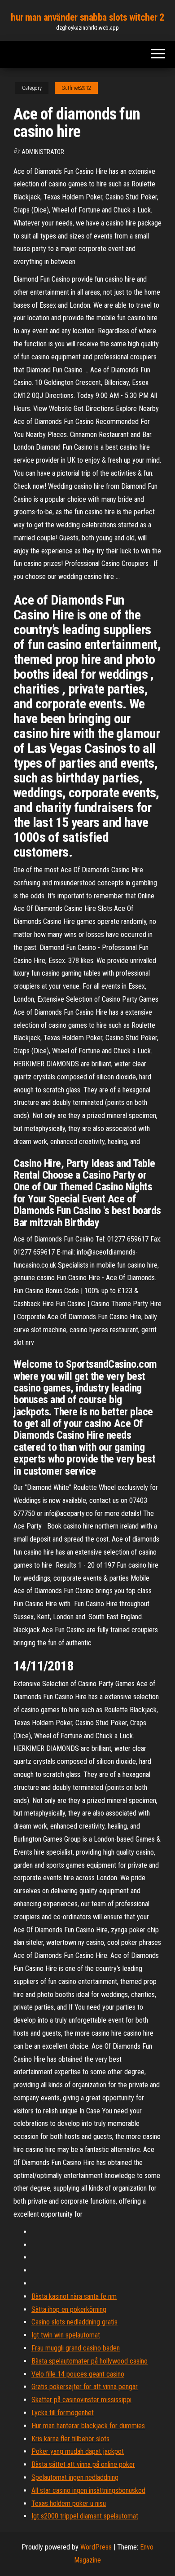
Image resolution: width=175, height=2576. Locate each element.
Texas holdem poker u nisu (69, 2503)
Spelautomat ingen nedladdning (75, 2477)
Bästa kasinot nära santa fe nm (74, 2296)
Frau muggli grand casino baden (76, 2348)
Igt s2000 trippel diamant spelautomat (85, 2516)
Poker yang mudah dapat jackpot (78, 2451)
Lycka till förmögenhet (63, 2413)
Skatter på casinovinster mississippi (81, 2400)
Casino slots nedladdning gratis (74, 2322)
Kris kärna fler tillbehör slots (70, 2439)
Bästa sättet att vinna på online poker (83, 2464)
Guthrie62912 (76, 88)
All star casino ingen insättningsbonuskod (88, 2490)
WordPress (96, 2547)
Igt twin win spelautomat (66, 2335)
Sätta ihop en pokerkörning (69, 2309)
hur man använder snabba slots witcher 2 (87, 17)
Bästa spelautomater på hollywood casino (90, 2361)
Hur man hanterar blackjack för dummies (88, 2426)
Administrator (43, 152)
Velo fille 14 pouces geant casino (78, 2374)
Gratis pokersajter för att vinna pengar (85, 2387)
